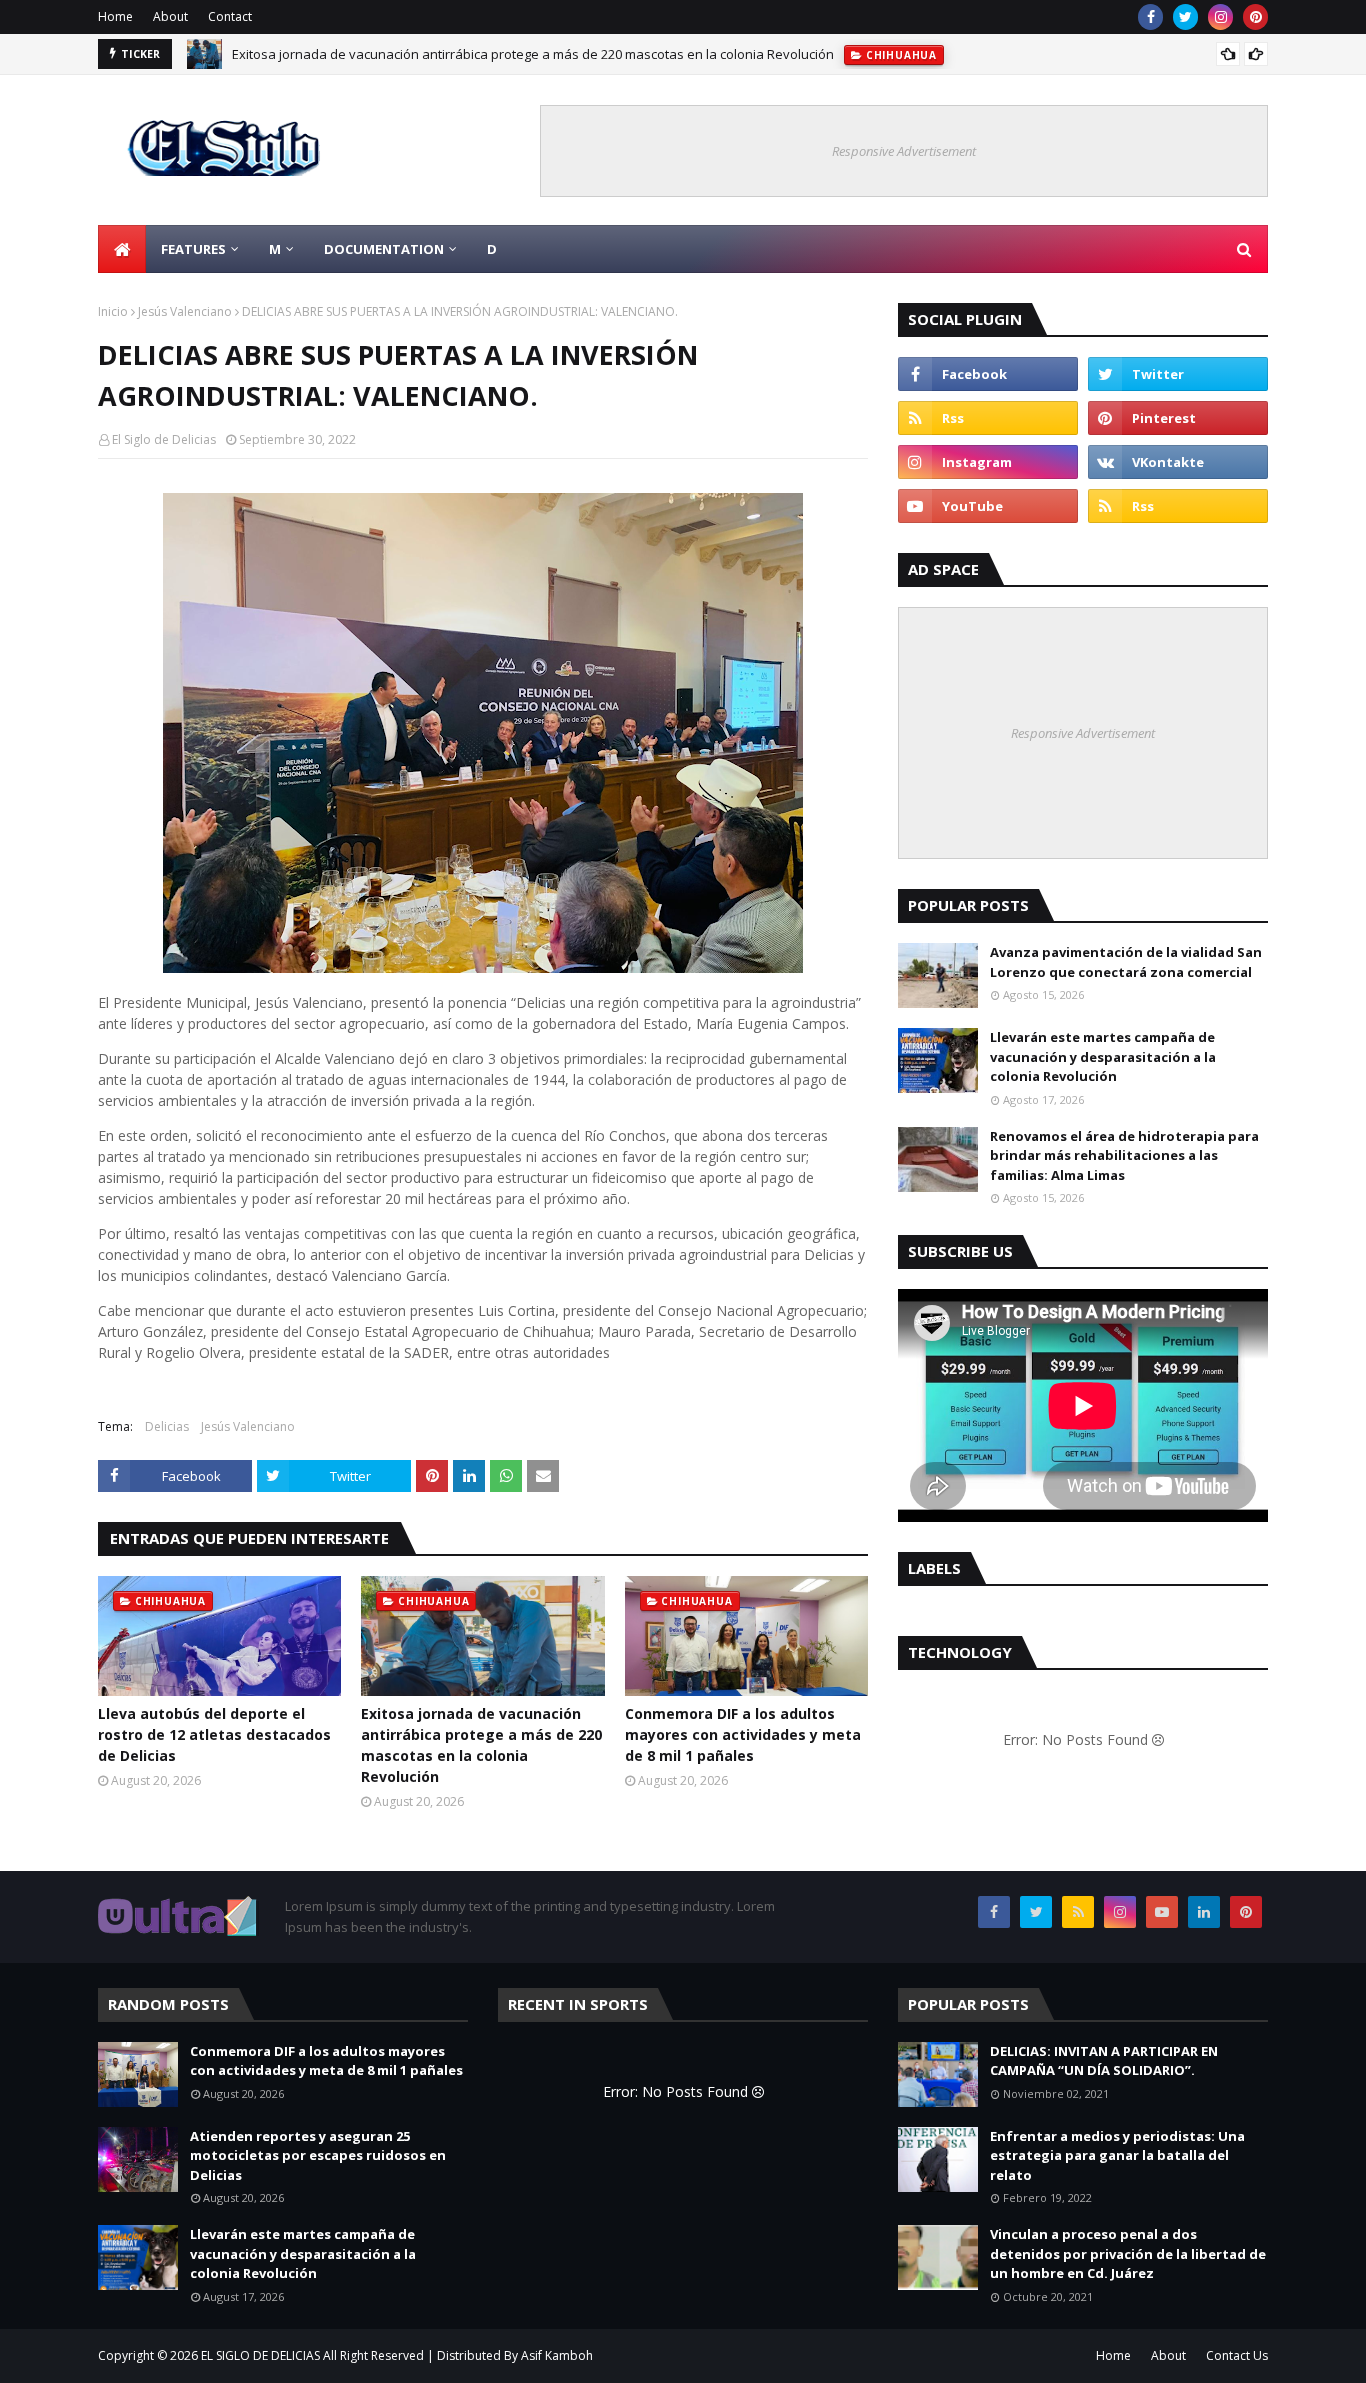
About (170, 16)
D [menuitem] (492, 249)
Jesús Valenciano (185, 311)
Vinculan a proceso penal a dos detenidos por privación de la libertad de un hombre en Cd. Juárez (1128, 2253)
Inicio (113, 311)
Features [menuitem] (193, 249)
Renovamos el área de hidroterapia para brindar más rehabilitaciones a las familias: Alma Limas (1124, 1155)
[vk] (1178, 462)
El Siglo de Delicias (164, 439)
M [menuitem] (275, 249)
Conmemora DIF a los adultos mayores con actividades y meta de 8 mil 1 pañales (743, 1734)
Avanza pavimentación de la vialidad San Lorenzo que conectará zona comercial (1126, 962)
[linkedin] (1204, 1912)
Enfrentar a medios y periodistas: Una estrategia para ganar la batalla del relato (1117, 2155)
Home (115, 16)
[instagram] (1220, 17)
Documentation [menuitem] (384, 249)
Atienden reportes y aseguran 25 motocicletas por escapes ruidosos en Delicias (318, 2155)
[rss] (988, 418)
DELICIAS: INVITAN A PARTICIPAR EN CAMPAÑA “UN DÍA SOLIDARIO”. (1104, 2061)
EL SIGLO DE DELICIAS (260, 2355)
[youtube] (988, 506)
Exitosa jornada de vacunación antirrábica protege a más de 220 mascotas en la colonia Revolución (533, 51)
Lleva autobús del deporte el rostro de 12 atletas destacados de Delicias (214, 1734)
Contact (230, 16)
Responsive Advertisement (904, 151)
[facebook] (1150, 17)
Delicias (167, 1426)
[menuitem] (122, 249)
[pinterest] (1255, 17)
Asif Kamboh (557, 2355)
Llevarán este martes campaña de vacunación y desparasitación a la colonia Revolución (1103, 1056)
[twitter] (1185, 17)
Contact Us (1237, 2355)
